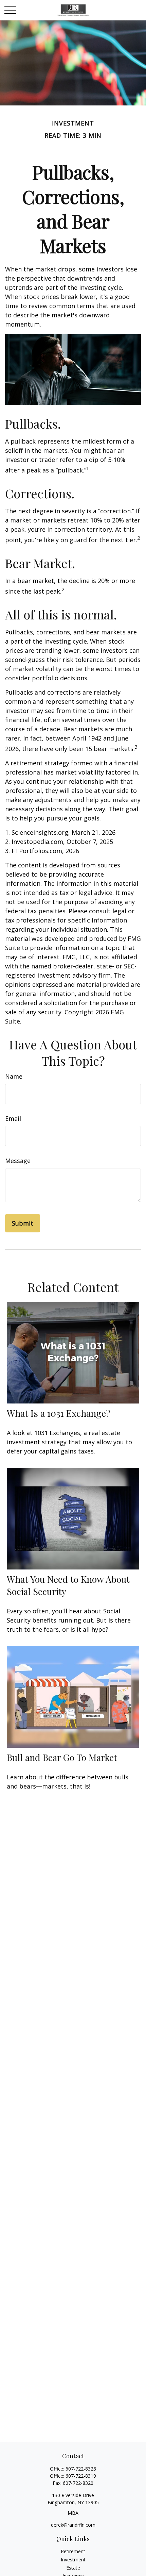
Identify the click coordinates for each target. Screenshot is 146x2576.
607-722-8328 (81, 2469)
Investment (73, 2560)
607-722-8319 (81, 2476)
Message (18, 1161)
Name (14, 1076)
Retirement (73, 2551)
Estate (73, 2568)
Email (13, 1118)
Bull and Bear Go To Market (62, 1757)
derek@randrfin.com (73, 2525)
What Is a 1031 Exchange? (59, 1413)
